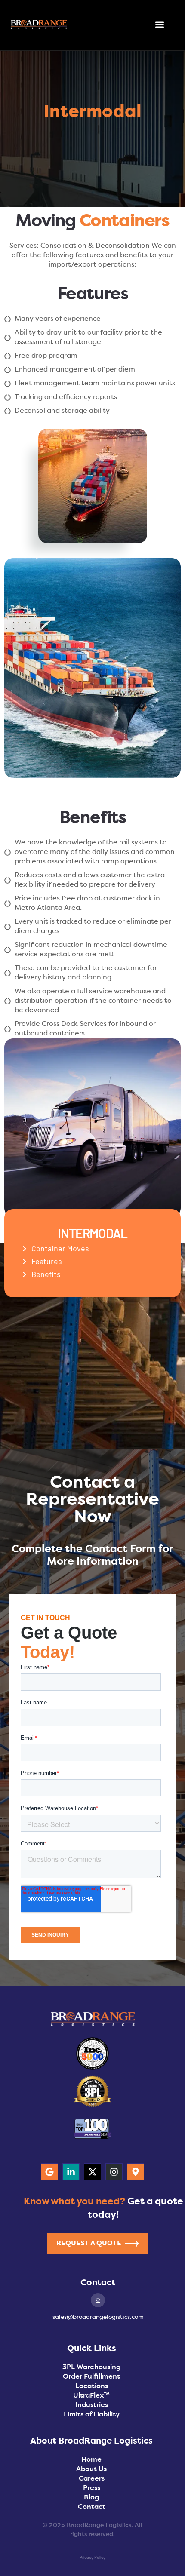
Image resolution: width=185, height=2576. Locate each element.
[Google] (49, 2172)
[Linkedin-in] (71, 2172)
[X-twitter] (92, 2172)
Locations (92, 2386)
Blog (91, 2498)
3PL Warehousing (91, 2367)
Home (91, 2460)
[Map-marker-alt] (136, 2172)
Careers (92, 2479)
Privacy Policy (92, 2558)
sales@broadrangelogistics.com (98, 2317)
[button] (160, 25)
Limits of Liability (92, 2415)
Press (92, 2488)
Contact (92, 2507)
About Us (91, 2469)
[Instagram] (114, 2172)
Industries (92, 2405)
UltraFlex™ (91, 2396)
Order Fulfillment (91, 2377)
